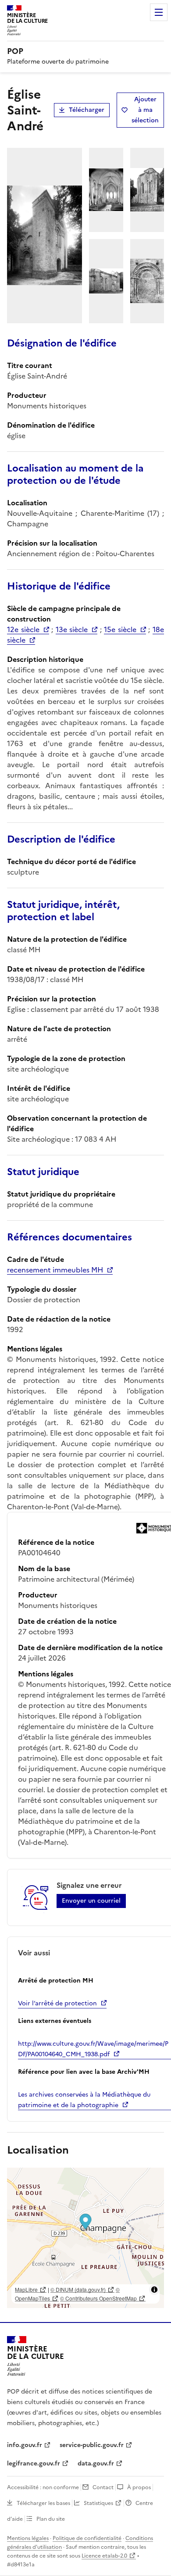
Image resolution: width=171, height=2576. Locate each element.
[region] (85, 2238)
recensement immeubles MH (55, 1270)
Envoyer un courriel (91, 1901)
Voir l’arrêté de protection (57, 2003)
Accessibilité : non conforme (43, 2487)
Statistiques (98, 2503)
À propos (139, 2487)
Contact (103, 2487)
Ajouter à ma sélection (145, 110)
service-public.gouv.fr (92, 2445)
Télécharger (87, 110)
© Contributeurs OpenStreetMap (98, 2298)
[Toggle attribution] (154, 2290)
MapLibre (26, 2289)
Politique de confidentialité (87, 2538)
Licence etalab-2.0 (104, 2556)
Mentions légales (28, 2538)
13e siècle (72, 629)
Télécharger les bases (43, 2503)
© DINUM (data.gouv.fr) (78, 2289)
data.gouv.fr (96, 2463)
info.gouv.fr (25, 2445)
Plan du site (51, 2519)
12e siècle (23, 629)
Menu (159, 12)
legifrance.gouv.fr (34, 2463)
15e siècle (120, 629)
